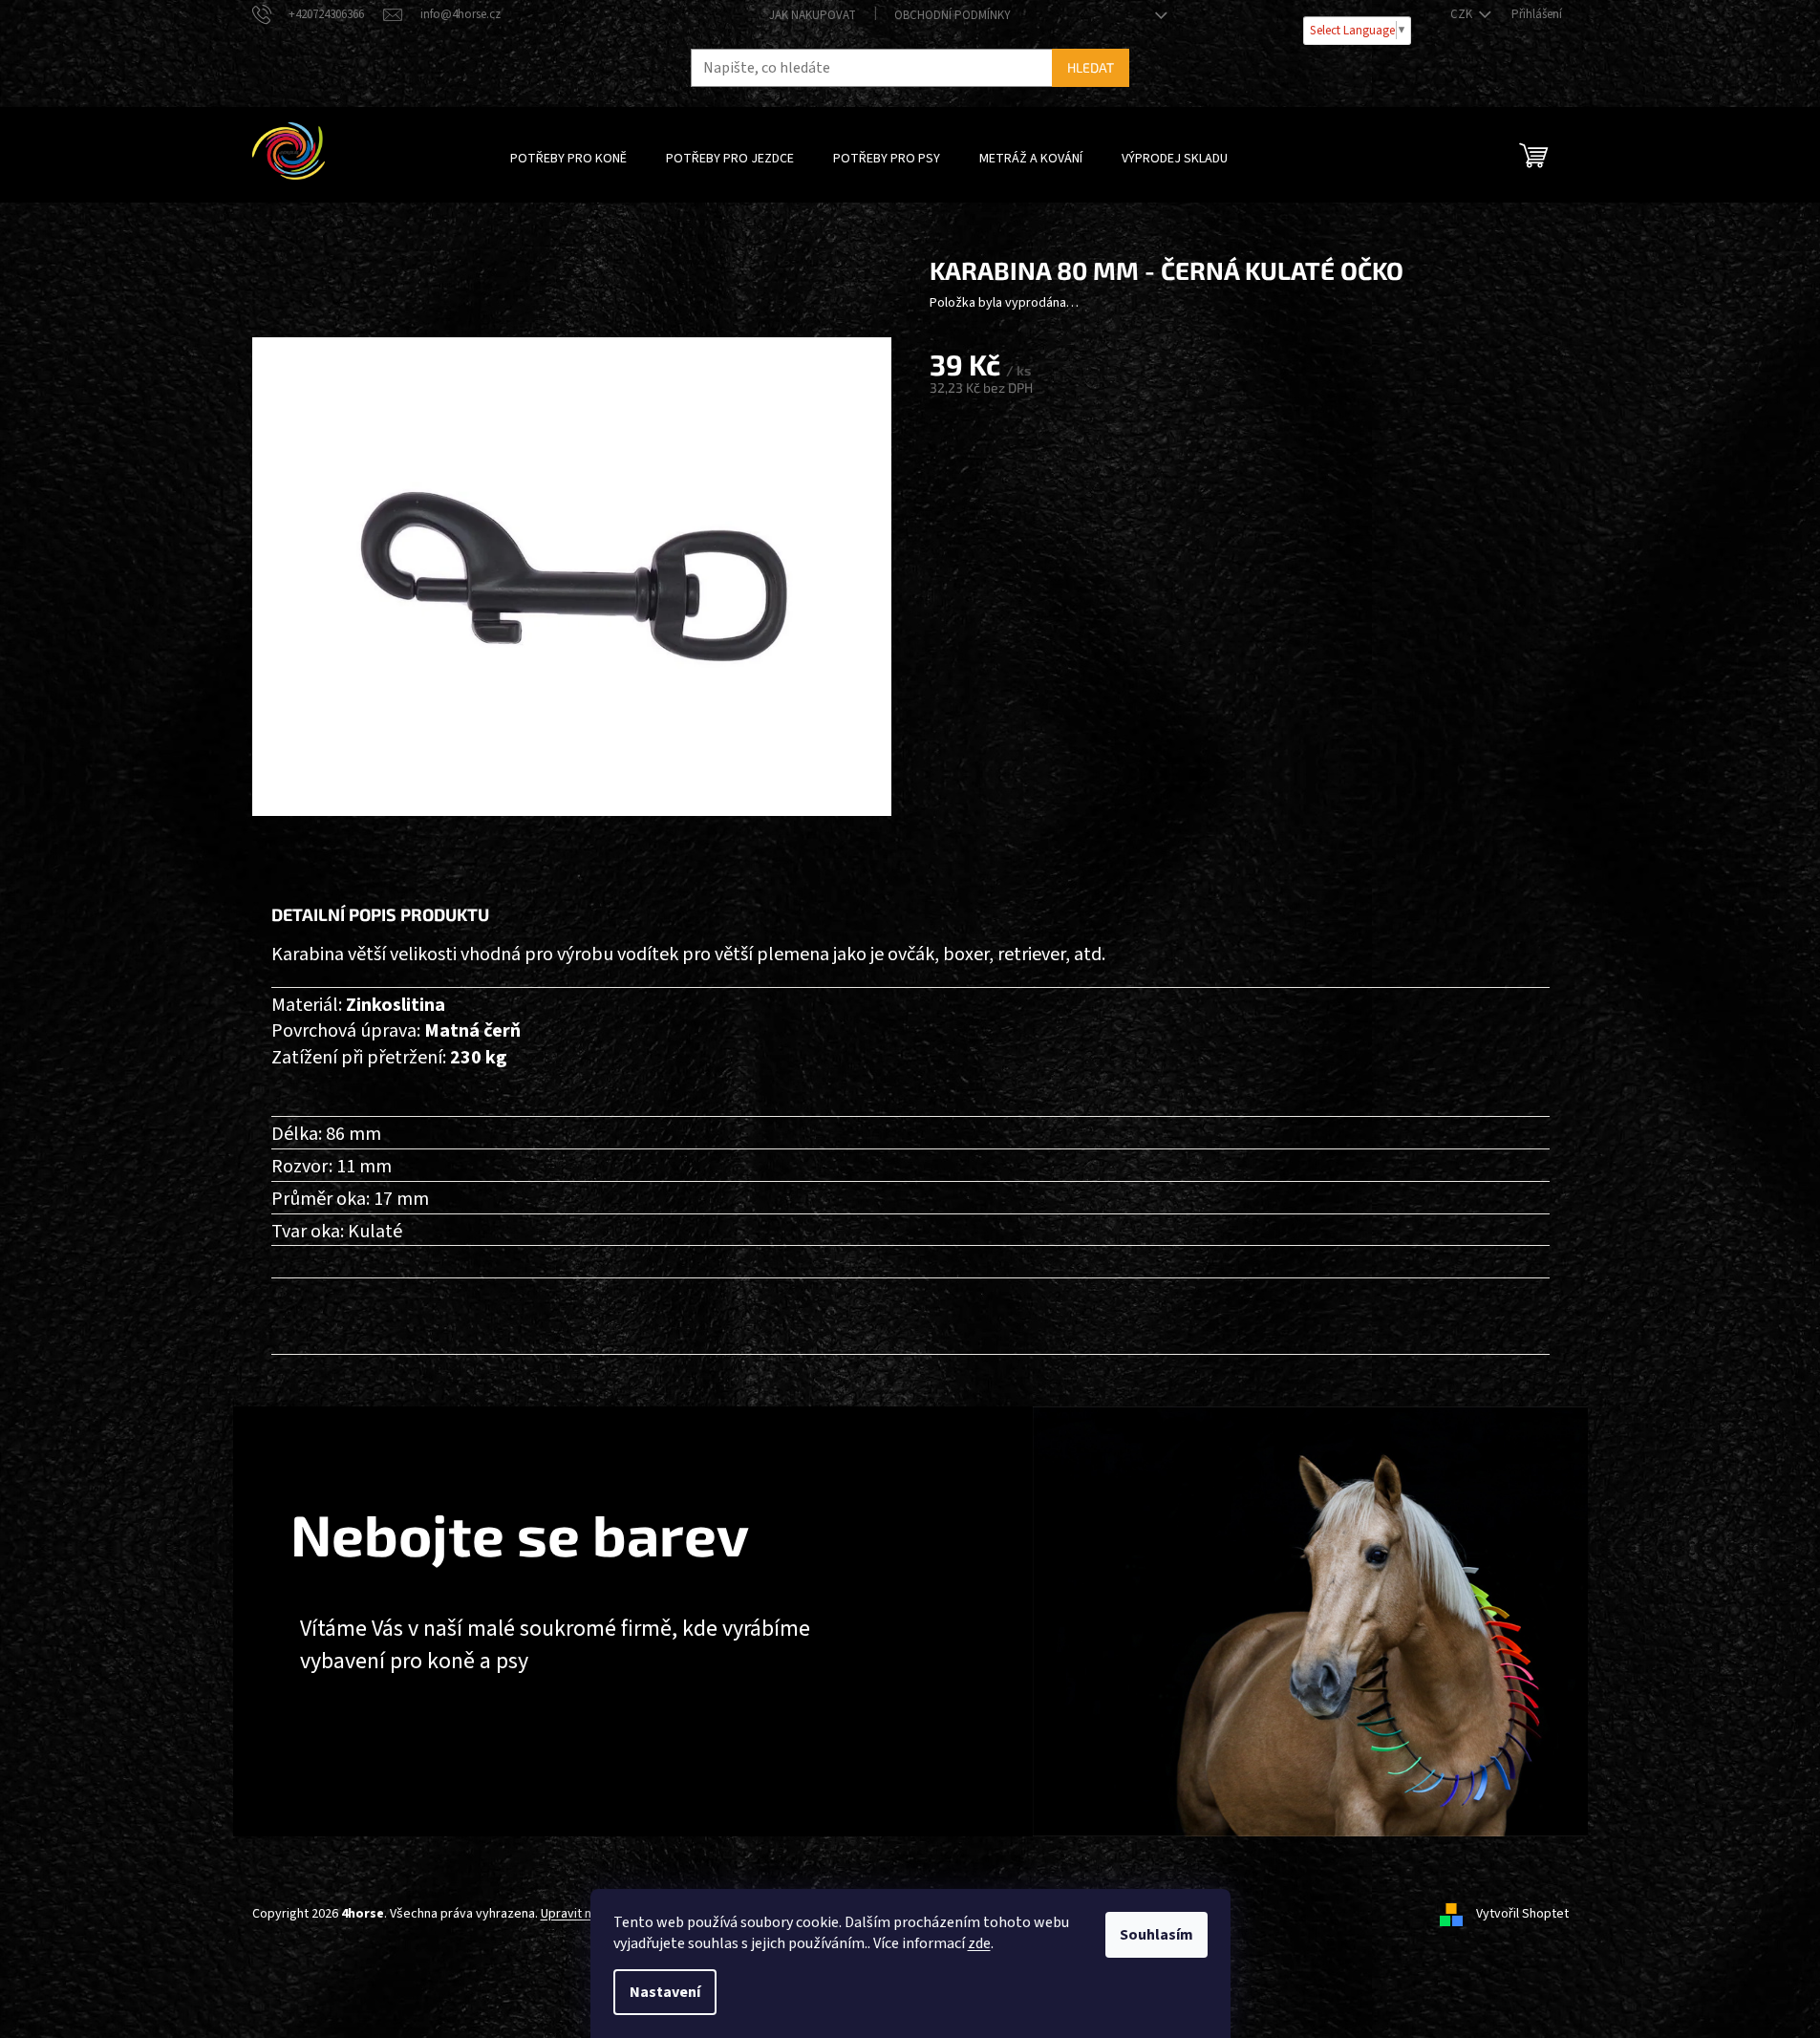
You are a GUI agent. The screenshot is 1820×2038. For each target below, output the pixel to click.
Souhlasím (1156, 1935)
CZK (1463, 14)
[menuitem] (568, 159)
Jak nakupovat (813, 15)
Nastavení (665, 1992)
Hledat (1091, 67)
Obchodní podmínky (953, 15)
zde (979, 1943)
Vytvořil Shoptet (1522, 1914)
